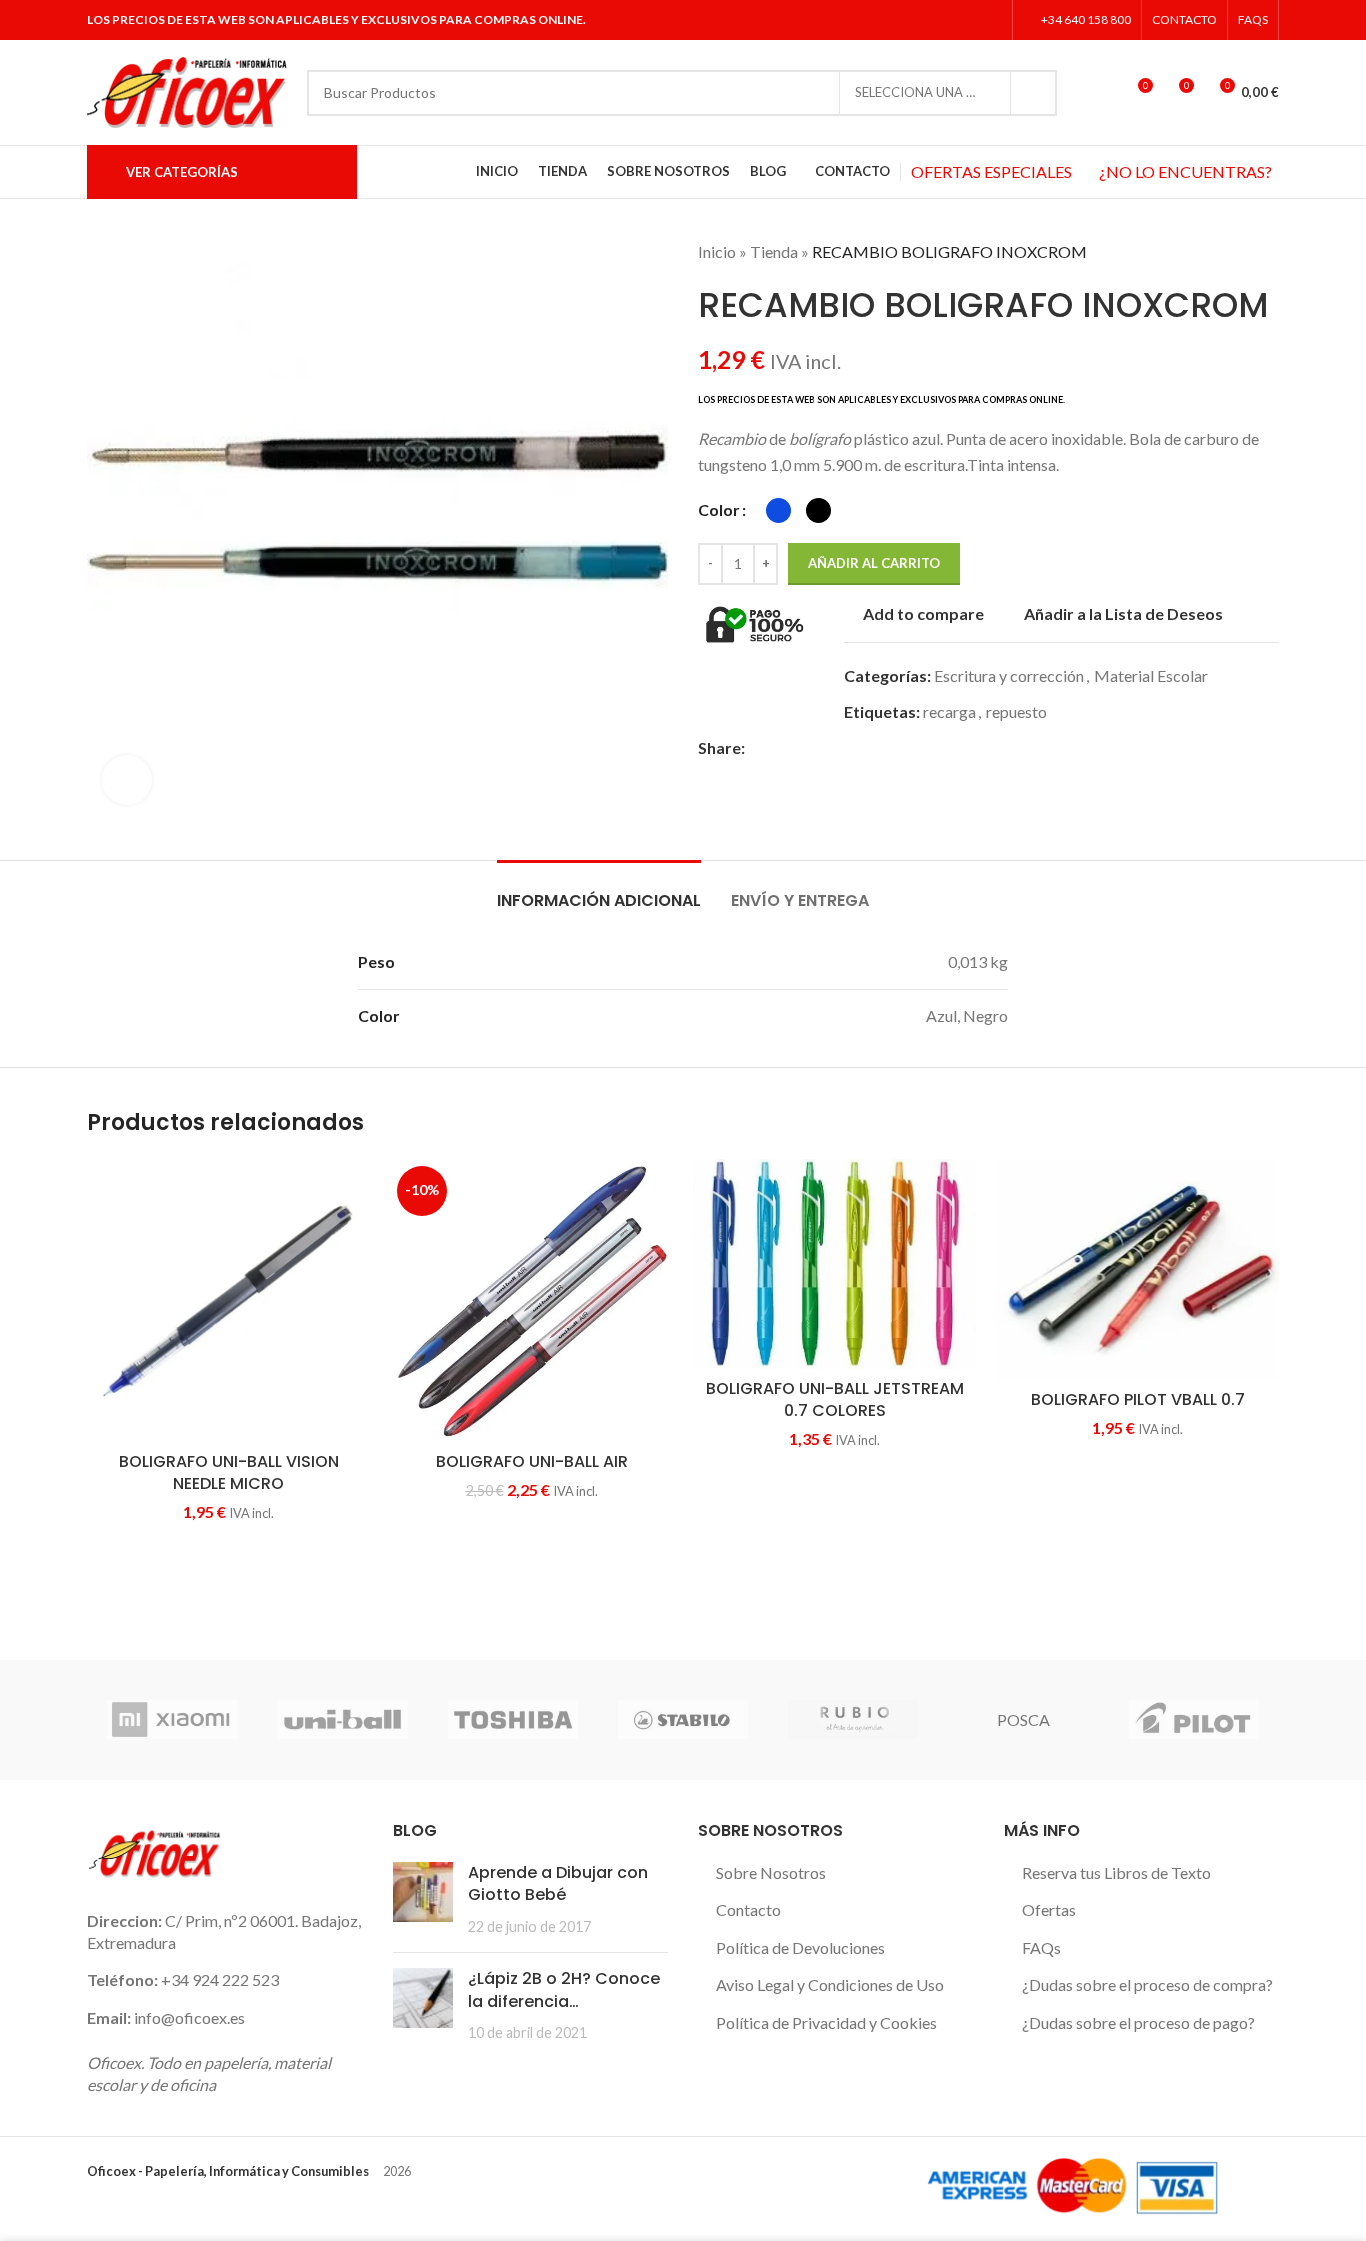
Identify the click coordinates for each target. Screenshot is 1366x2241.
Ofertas (1049, 1909)
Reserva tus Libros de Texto (1116, 1872)
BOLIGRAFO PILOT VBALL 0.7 (1138, 1399)
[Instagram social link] (963, 20)
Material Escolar (1151, 675)
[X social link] (938, 20)
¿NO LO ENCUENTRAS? (1185, 171)
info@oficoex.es (189, 2017)
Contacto (748, 1909)
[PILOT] (1194, 1720)
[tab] (599, 890)
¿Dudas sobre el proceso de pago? (1138, 2022)
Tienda (774, 251)
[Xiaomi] (172, 1720)
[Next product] (1269, 252)
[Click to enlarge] (127, 780)
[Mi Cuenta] (1100, 93)
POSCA (1023, 1719)
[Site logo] (187, 90)
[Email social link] (802, 748)
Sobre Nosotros (771, 1872)
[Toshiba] (513, 1720)
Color (719, 509)
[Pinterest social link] (825, 748)
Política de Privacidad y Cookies (826, 2022)
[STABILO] (683, 1720)
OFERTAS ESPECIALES (991, 171)
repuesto (1016, 711)
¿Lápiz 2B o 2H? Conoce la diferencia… (564, 1989)
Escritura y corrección (1009, 675)
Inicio (717, 251)
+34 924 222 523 (220, 1979)
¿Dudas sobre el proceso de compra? (1147, 1984)
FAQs (1041, 1947)
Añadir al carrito (874, 563)
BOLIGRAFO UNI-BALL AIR (532, 1461)
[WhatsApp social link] (871, 748)
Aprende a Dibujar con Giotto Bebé (558, 1883)
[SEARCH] (1034, 93)
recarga (949, 711)
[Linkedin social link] (989, 20)
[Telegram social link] (894, 748)
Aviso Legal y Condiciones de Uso (830, 1984)
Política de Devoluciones (800, 1947)
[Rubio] (853, 1720)
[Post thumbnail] (423, 1899)
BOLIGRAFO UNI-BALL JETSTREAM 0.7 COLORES (835, 1399)
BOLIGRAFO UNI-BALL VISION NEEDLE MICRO (229, 1472)
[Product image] (1137, 1270)
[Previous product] (1229, 252)
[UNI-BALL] (342, 1720)
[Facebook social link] (913, 20)
